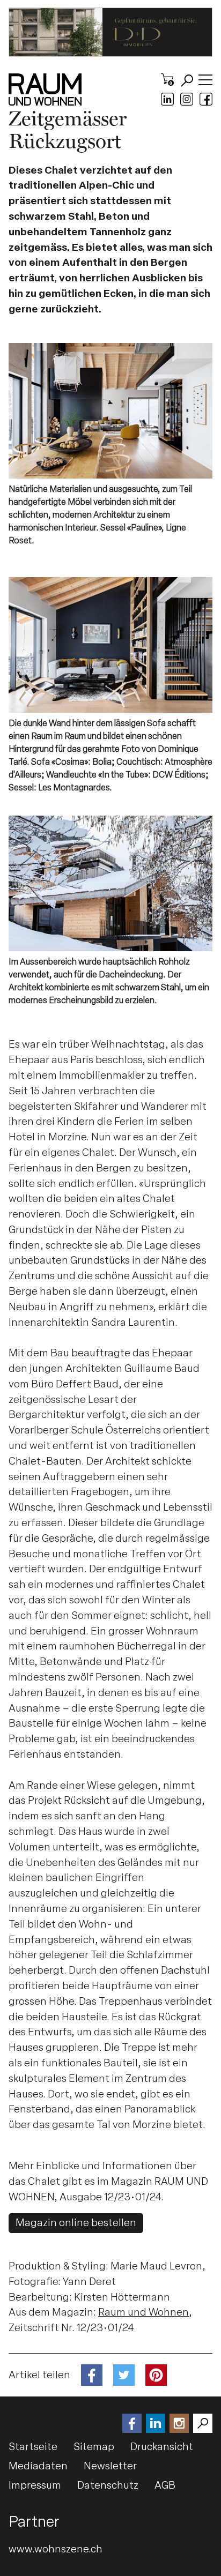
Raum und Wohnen (143, 2312)
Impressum (35, 2485)
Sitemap (94, 2447)
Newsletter (110, 2466)
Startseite (33, 2447)
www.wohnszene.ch (56, 2549)
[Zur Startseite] (45, 89)
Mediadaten (38, 2466)
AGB (165, 2485)
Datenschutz (108, 2485)
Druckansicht (162, 2447)
